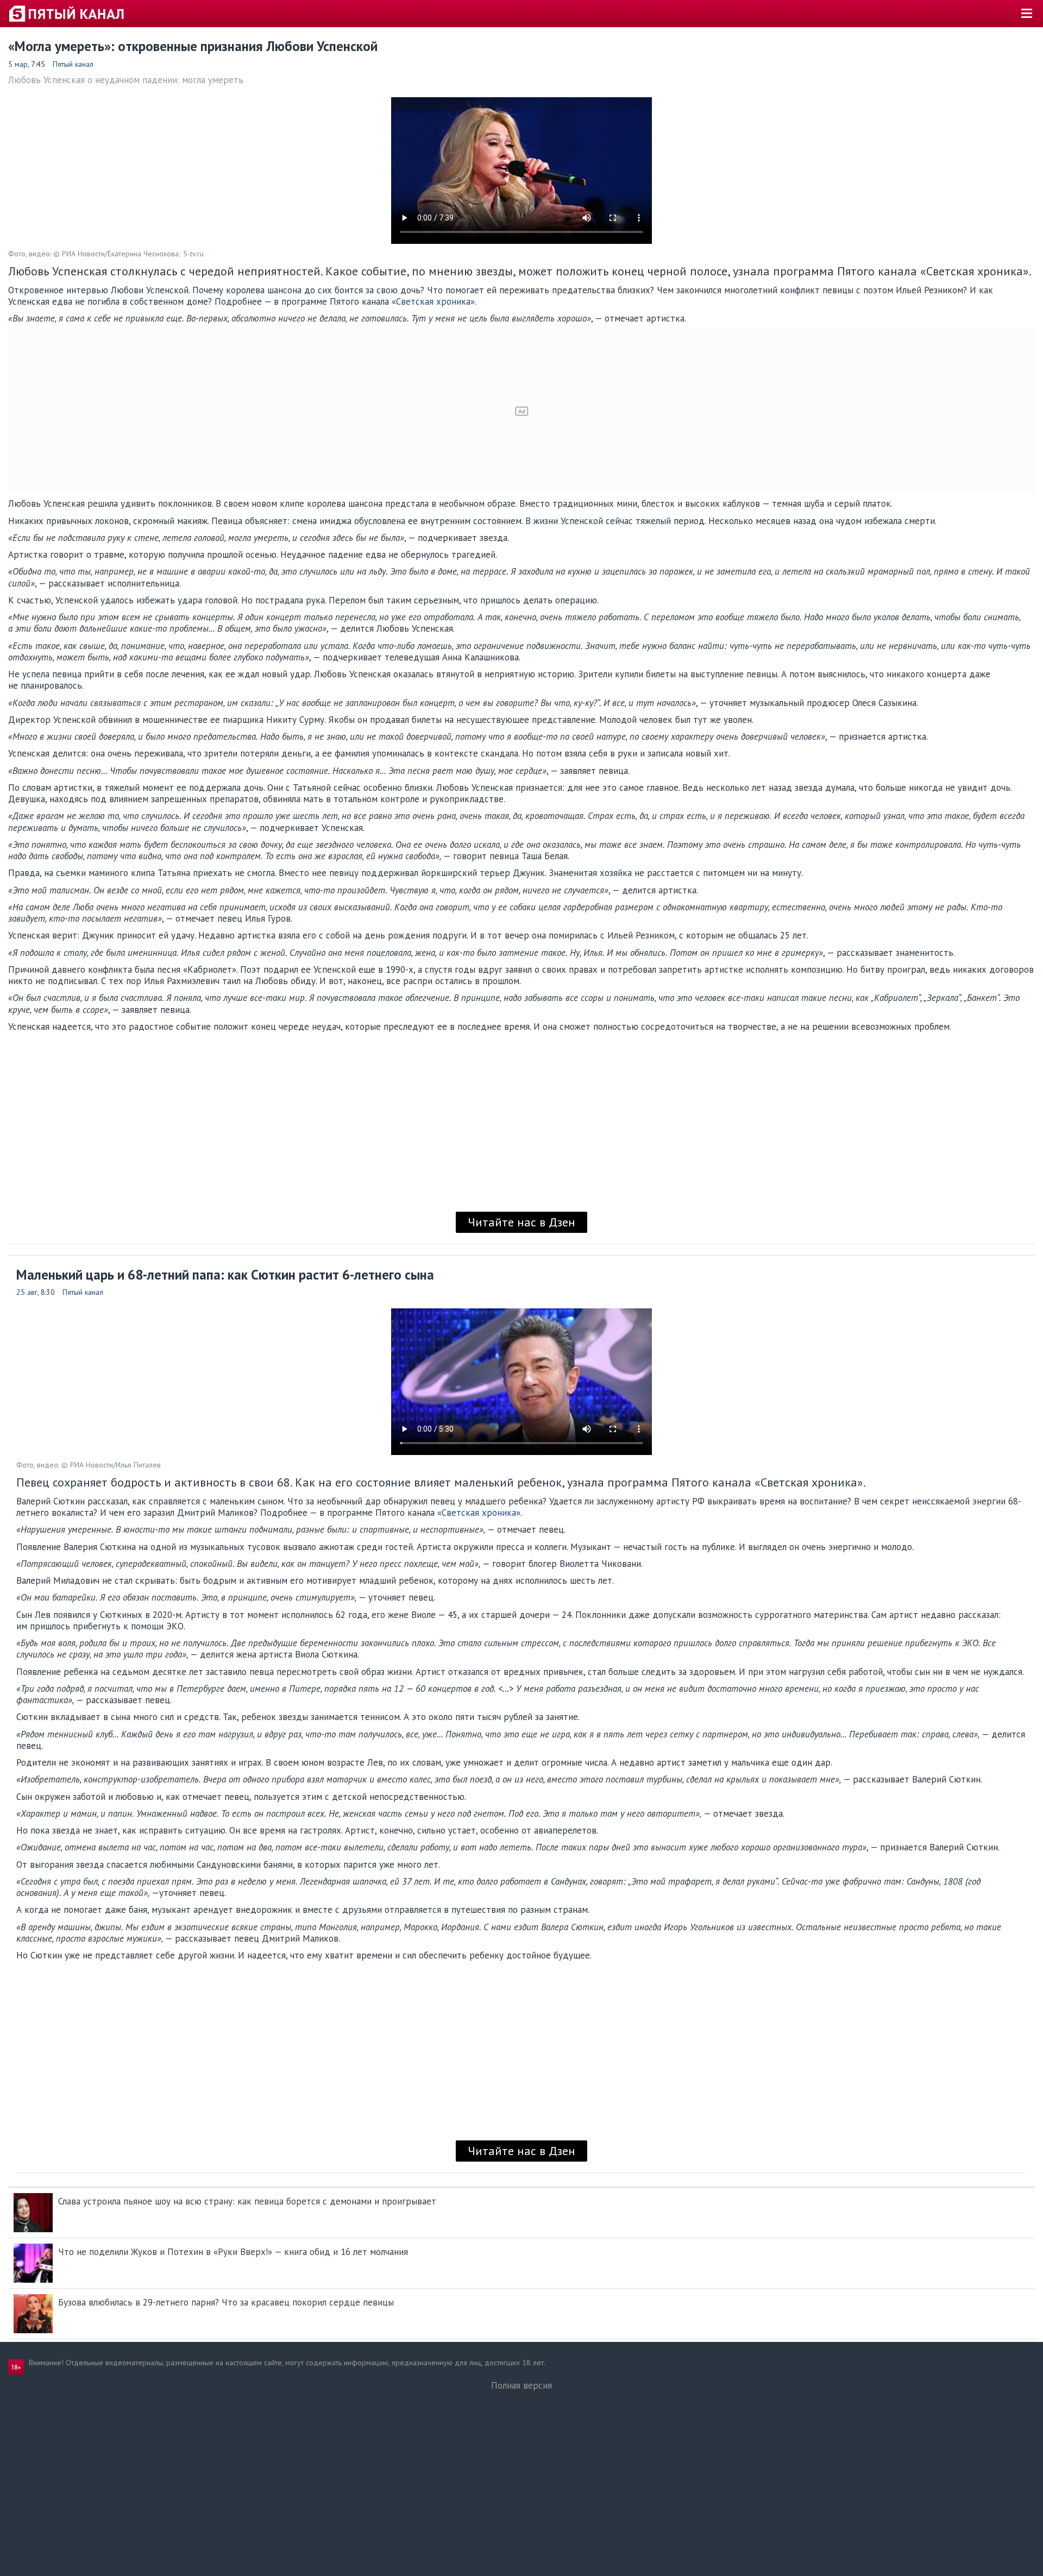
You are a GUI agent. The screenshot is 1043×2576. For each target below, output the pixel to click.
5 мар (18, 64)
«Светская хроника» (433, 301)
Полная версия (521, 2385)
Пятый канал (73, 64)
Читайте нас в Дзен (521, 1222)
